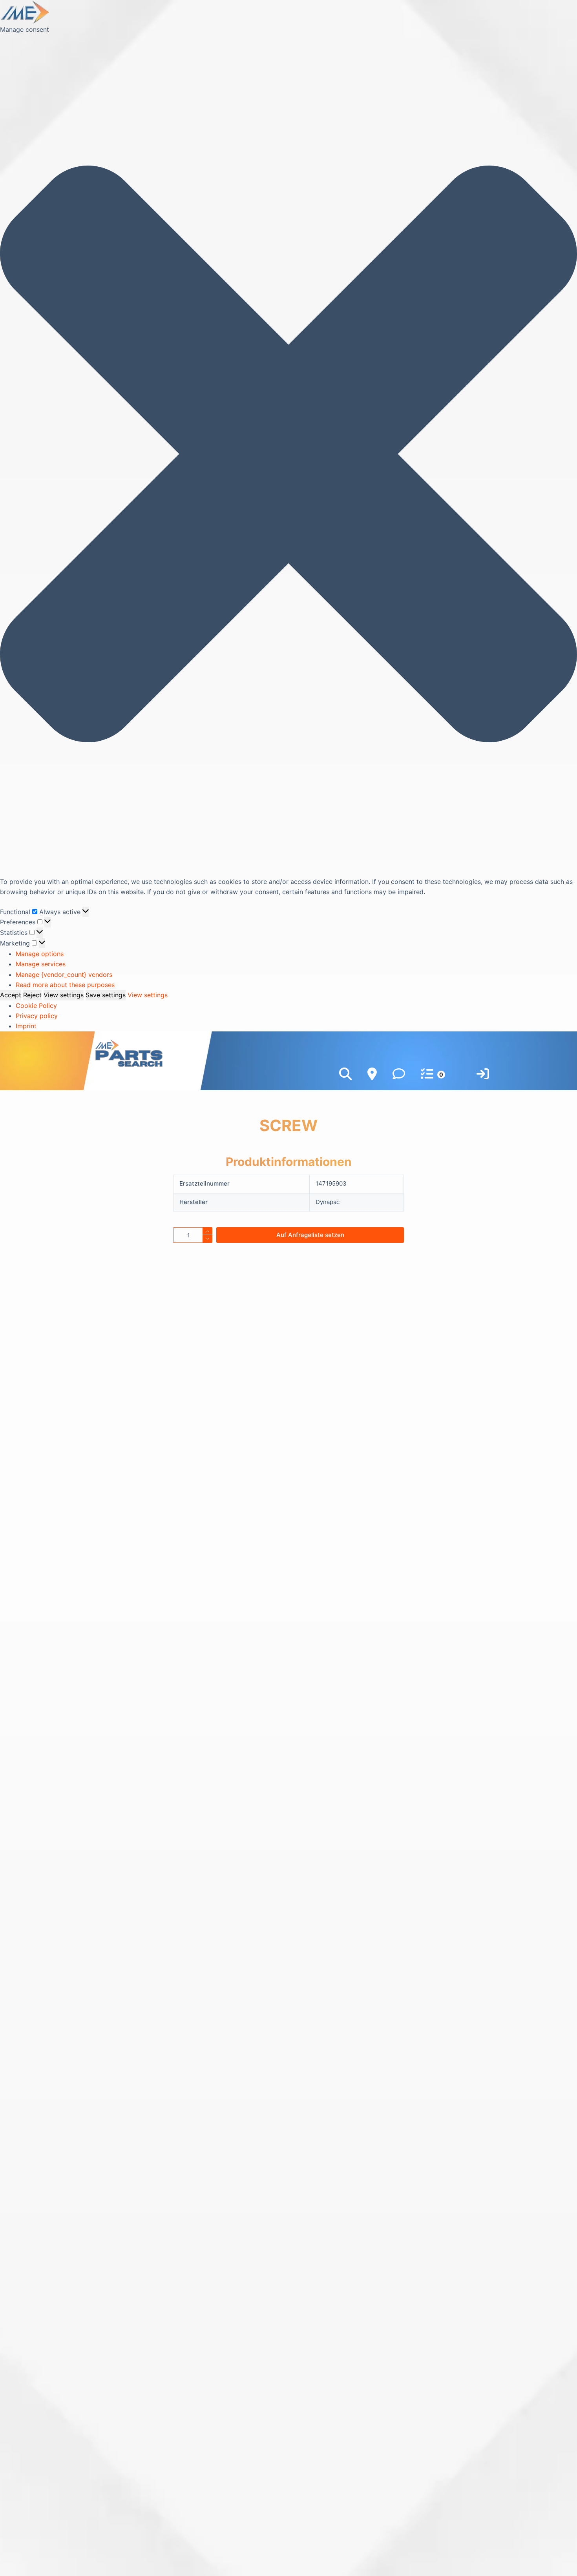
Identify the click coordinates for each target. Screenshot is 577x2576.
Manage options (40, 954)
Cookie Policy (36, 1006)
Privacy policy (37, 1016)
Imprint (26, 1026)
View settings (64, 995)
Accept (11, 995)
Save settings (106, 995)
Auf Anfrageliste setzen (310, 1235)
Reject (32, 995)
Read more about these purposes (65, 985)
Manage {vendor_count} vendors (64, 975)
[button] (288, 455)
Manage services (41, 964)
